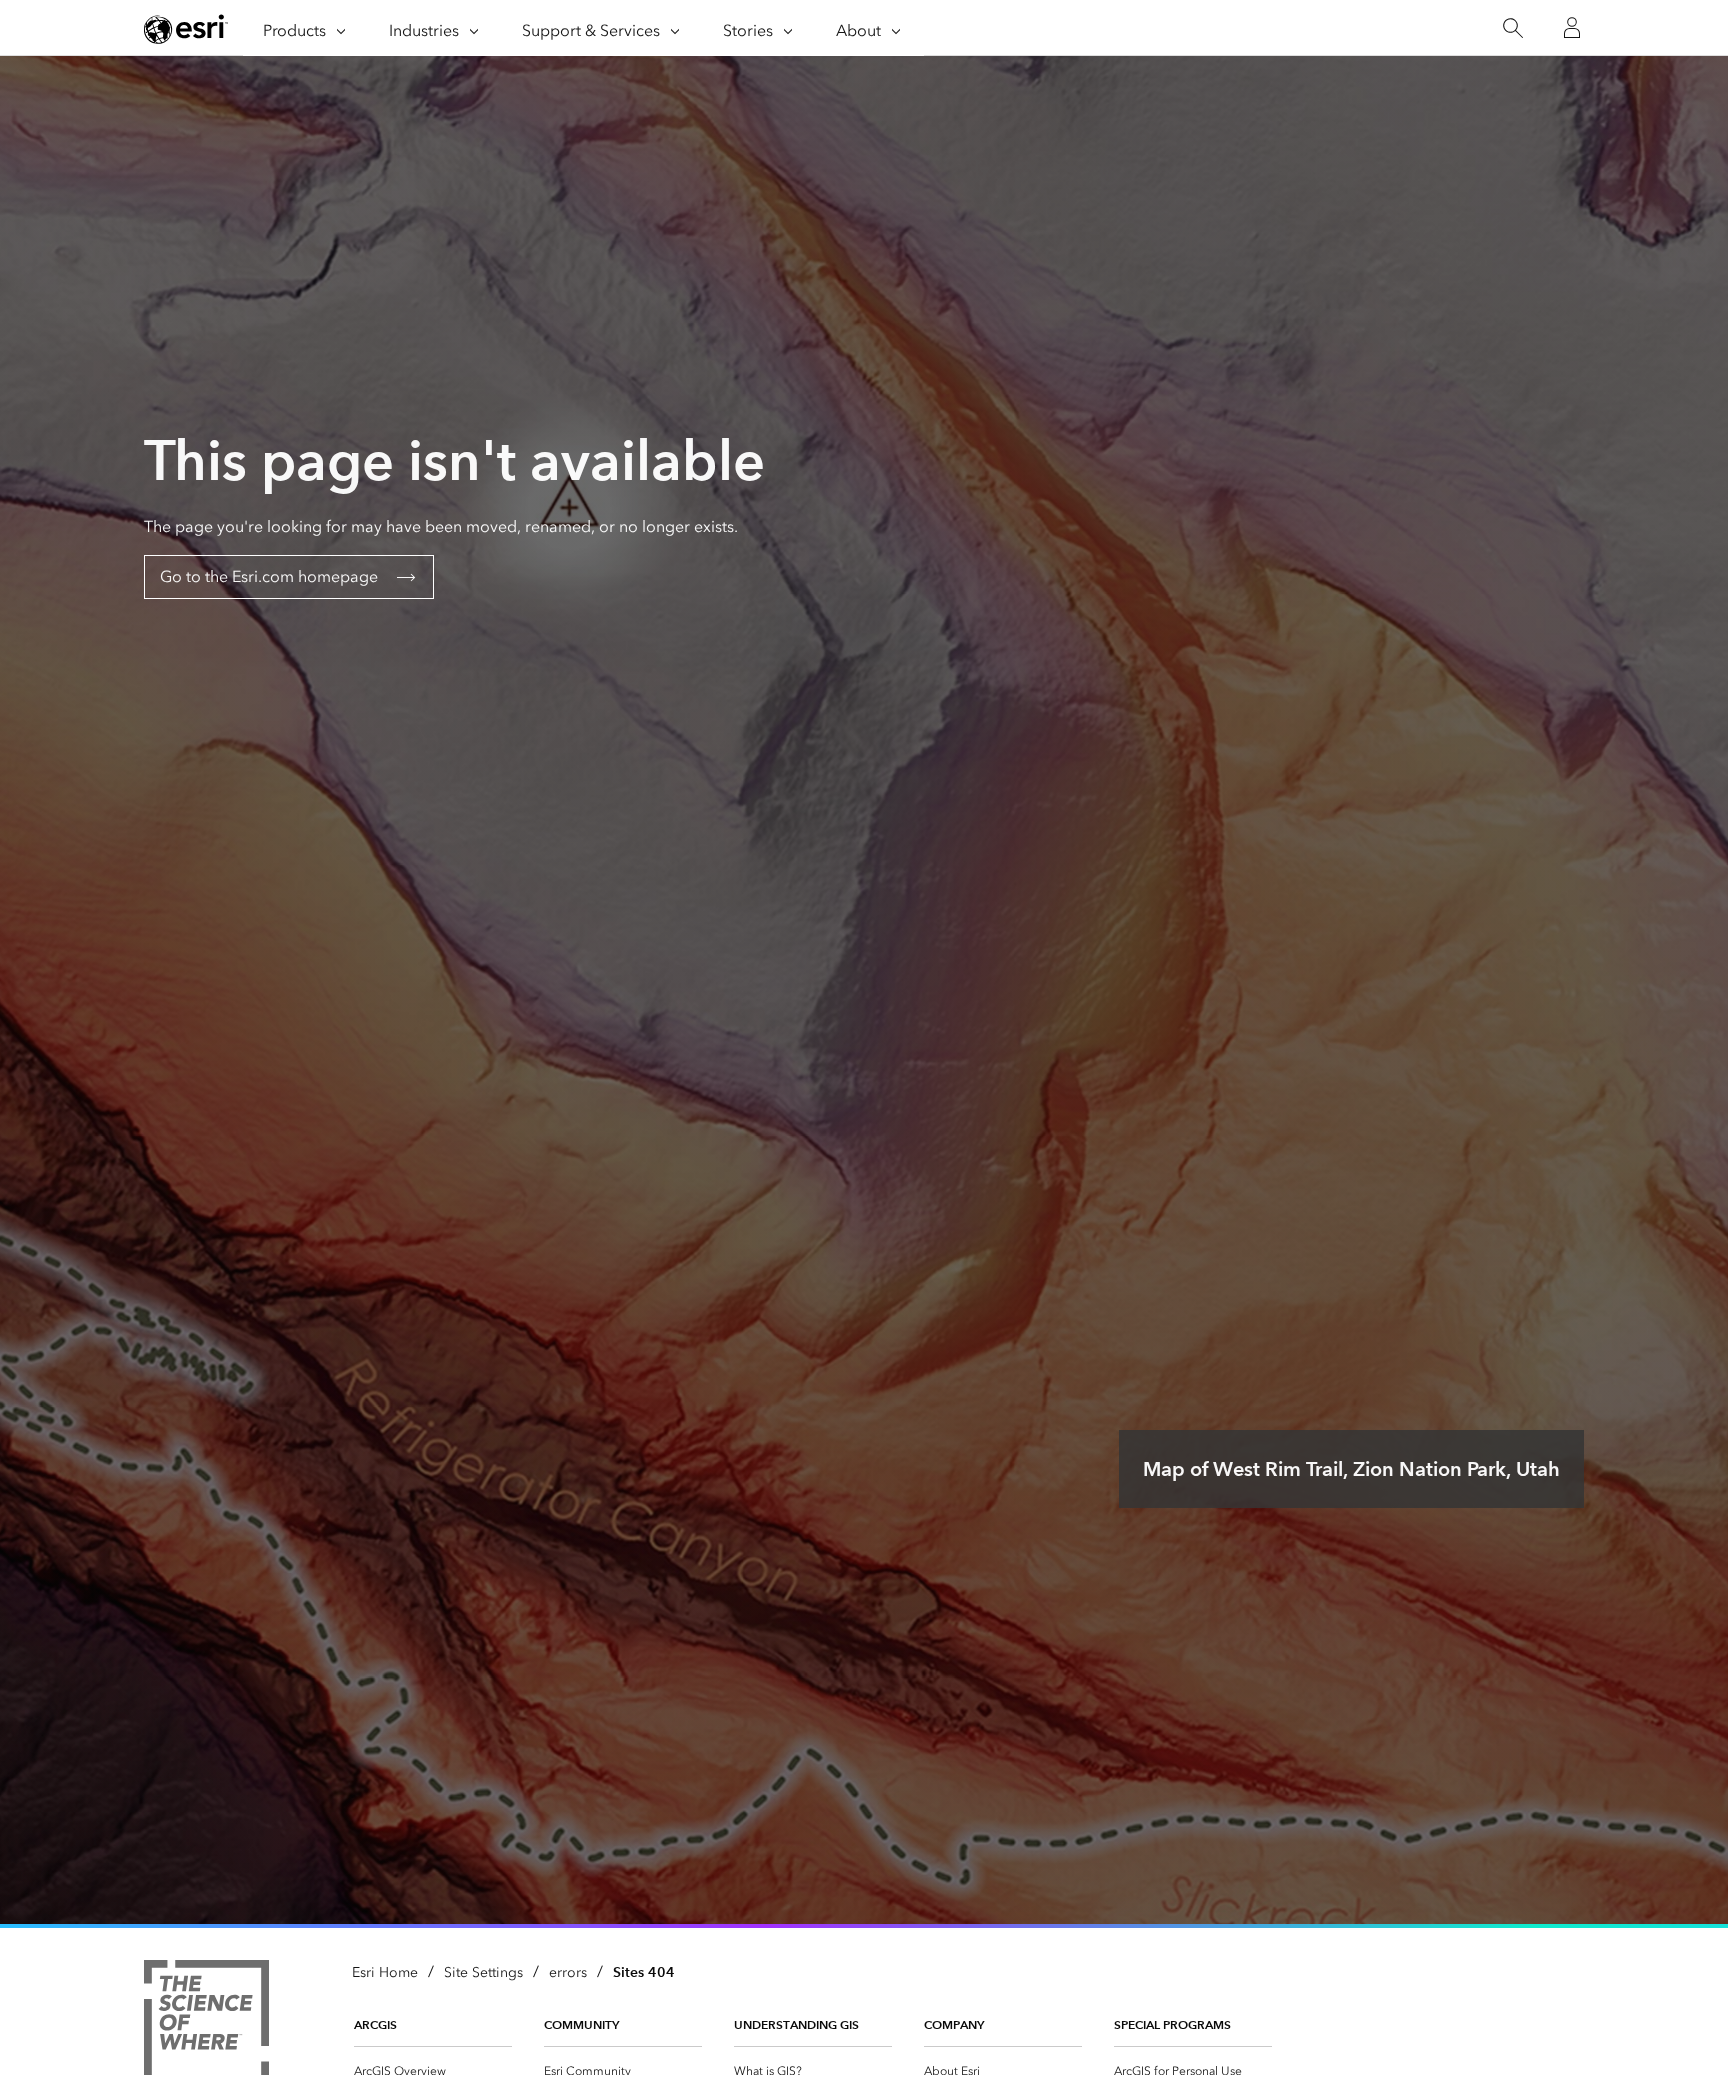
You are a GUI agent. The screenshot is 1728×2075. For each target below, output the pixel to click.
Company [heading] (954, 2024)
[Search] (1512, 28)
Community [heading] (581, 2024)
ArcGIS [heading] (375, 2024)
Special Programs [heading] (1172, 2024)
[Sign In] (1572, 28)
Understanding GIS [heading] (796, 2024)
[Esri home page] (186, 29)
